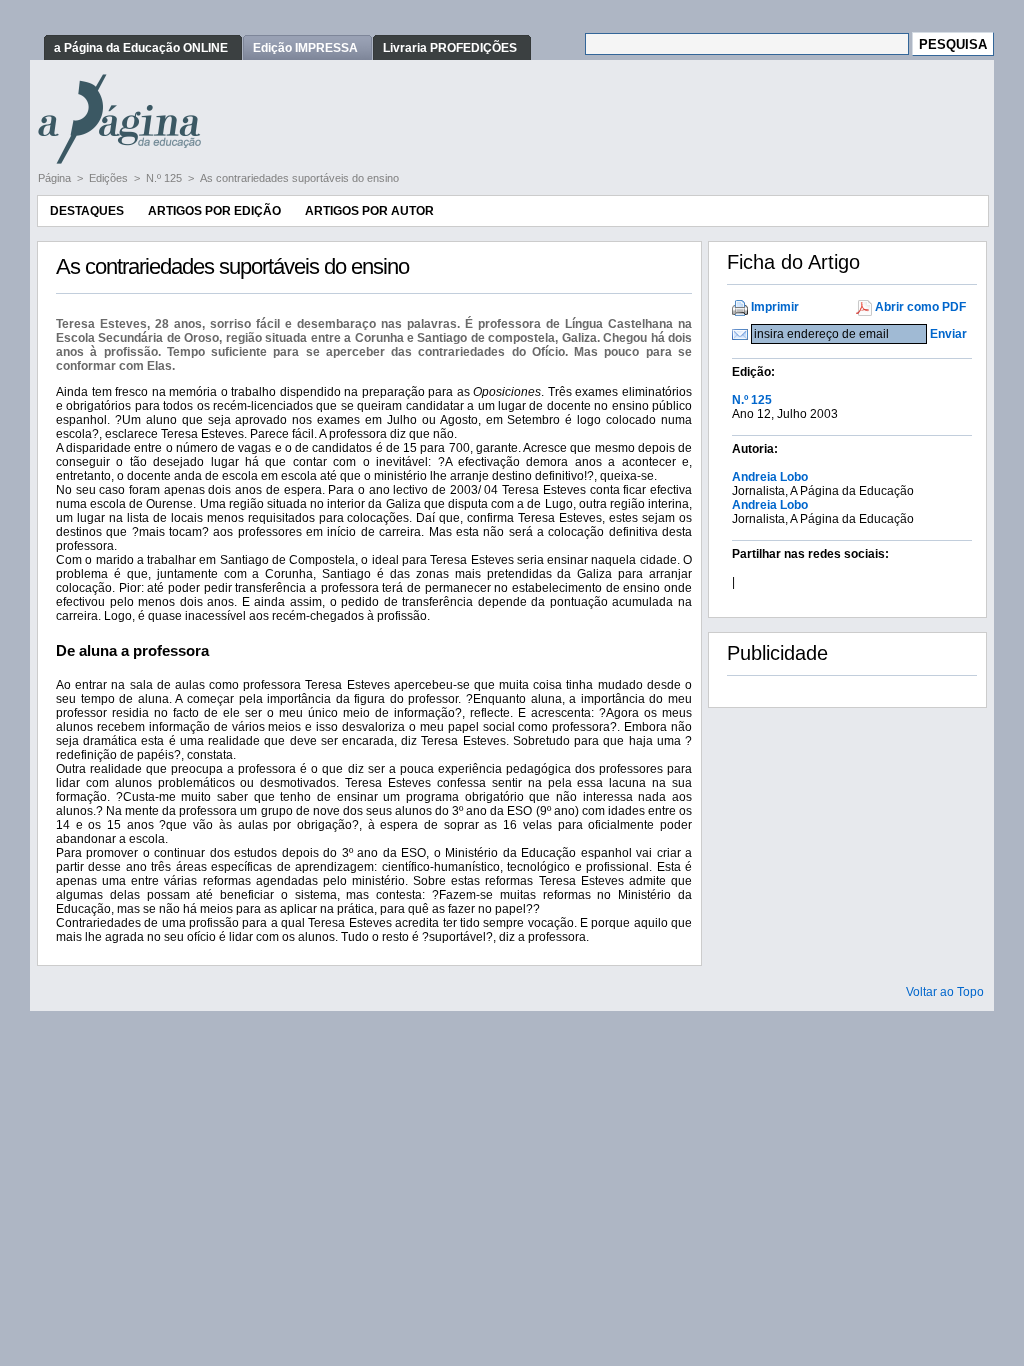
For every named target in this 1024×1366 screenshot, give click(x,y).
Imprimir (775, 307)
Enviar (948, 334)
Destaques (87, 211)
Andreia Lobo (770, 477)
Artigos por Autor (369, 211)
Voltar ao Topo (945, 992)
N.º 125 (165, 178)
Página (56, 178)
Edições (110, 178)
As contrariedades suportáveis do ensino (299, 178)
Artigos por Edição (214, 211)
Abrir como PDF (920, 307)
